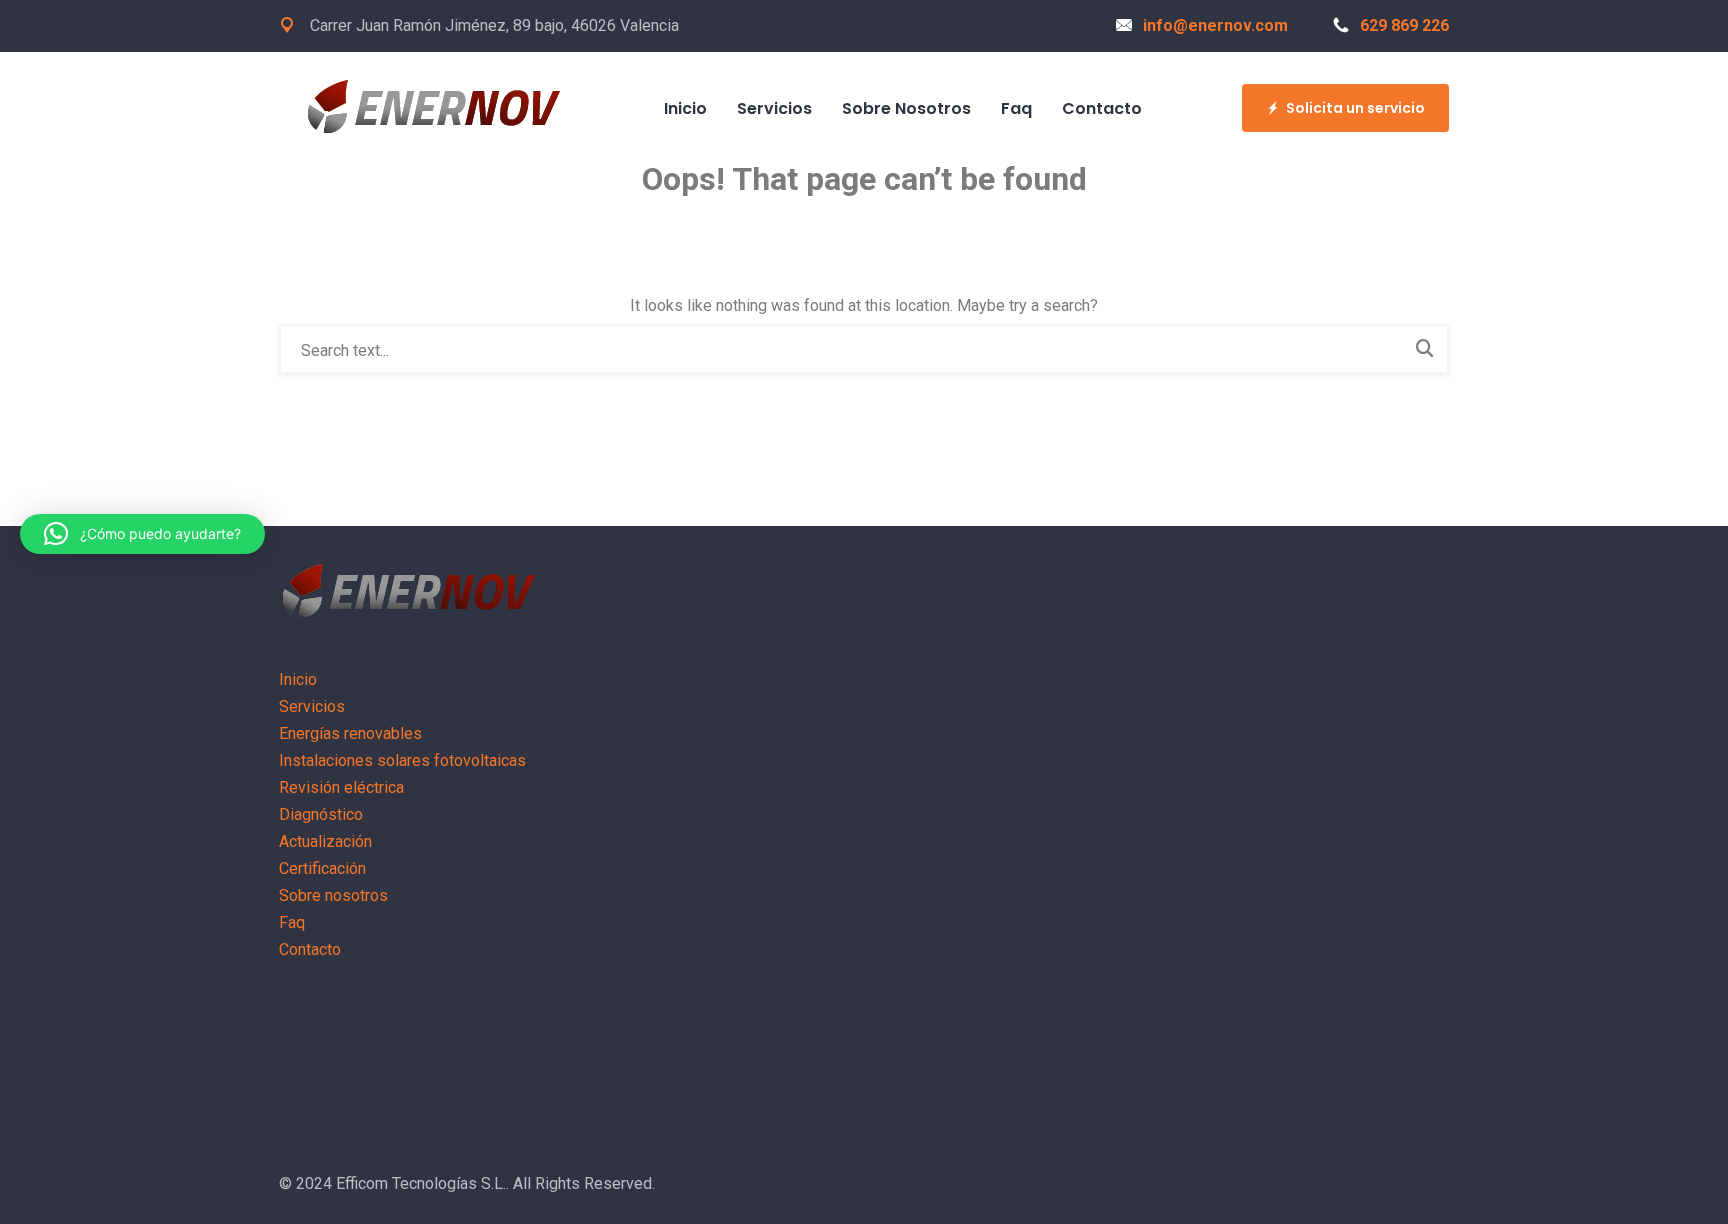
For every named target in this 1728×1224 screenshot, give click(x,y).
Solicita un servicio (1355, 108)
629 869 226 (1404, 25)
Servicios (774, 108)
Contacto (1102, 108)
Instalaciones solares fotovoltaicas (402, 760)
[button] (142, 534)
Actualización (325, 841)
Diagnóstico (321, 814)
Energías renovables (350, 733)
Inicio (685, 108)
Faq (1016, 108)
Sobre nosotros (906, 108)
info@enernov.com (1215, 25)
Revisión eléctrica (341, 787)
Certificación (322, 868)
